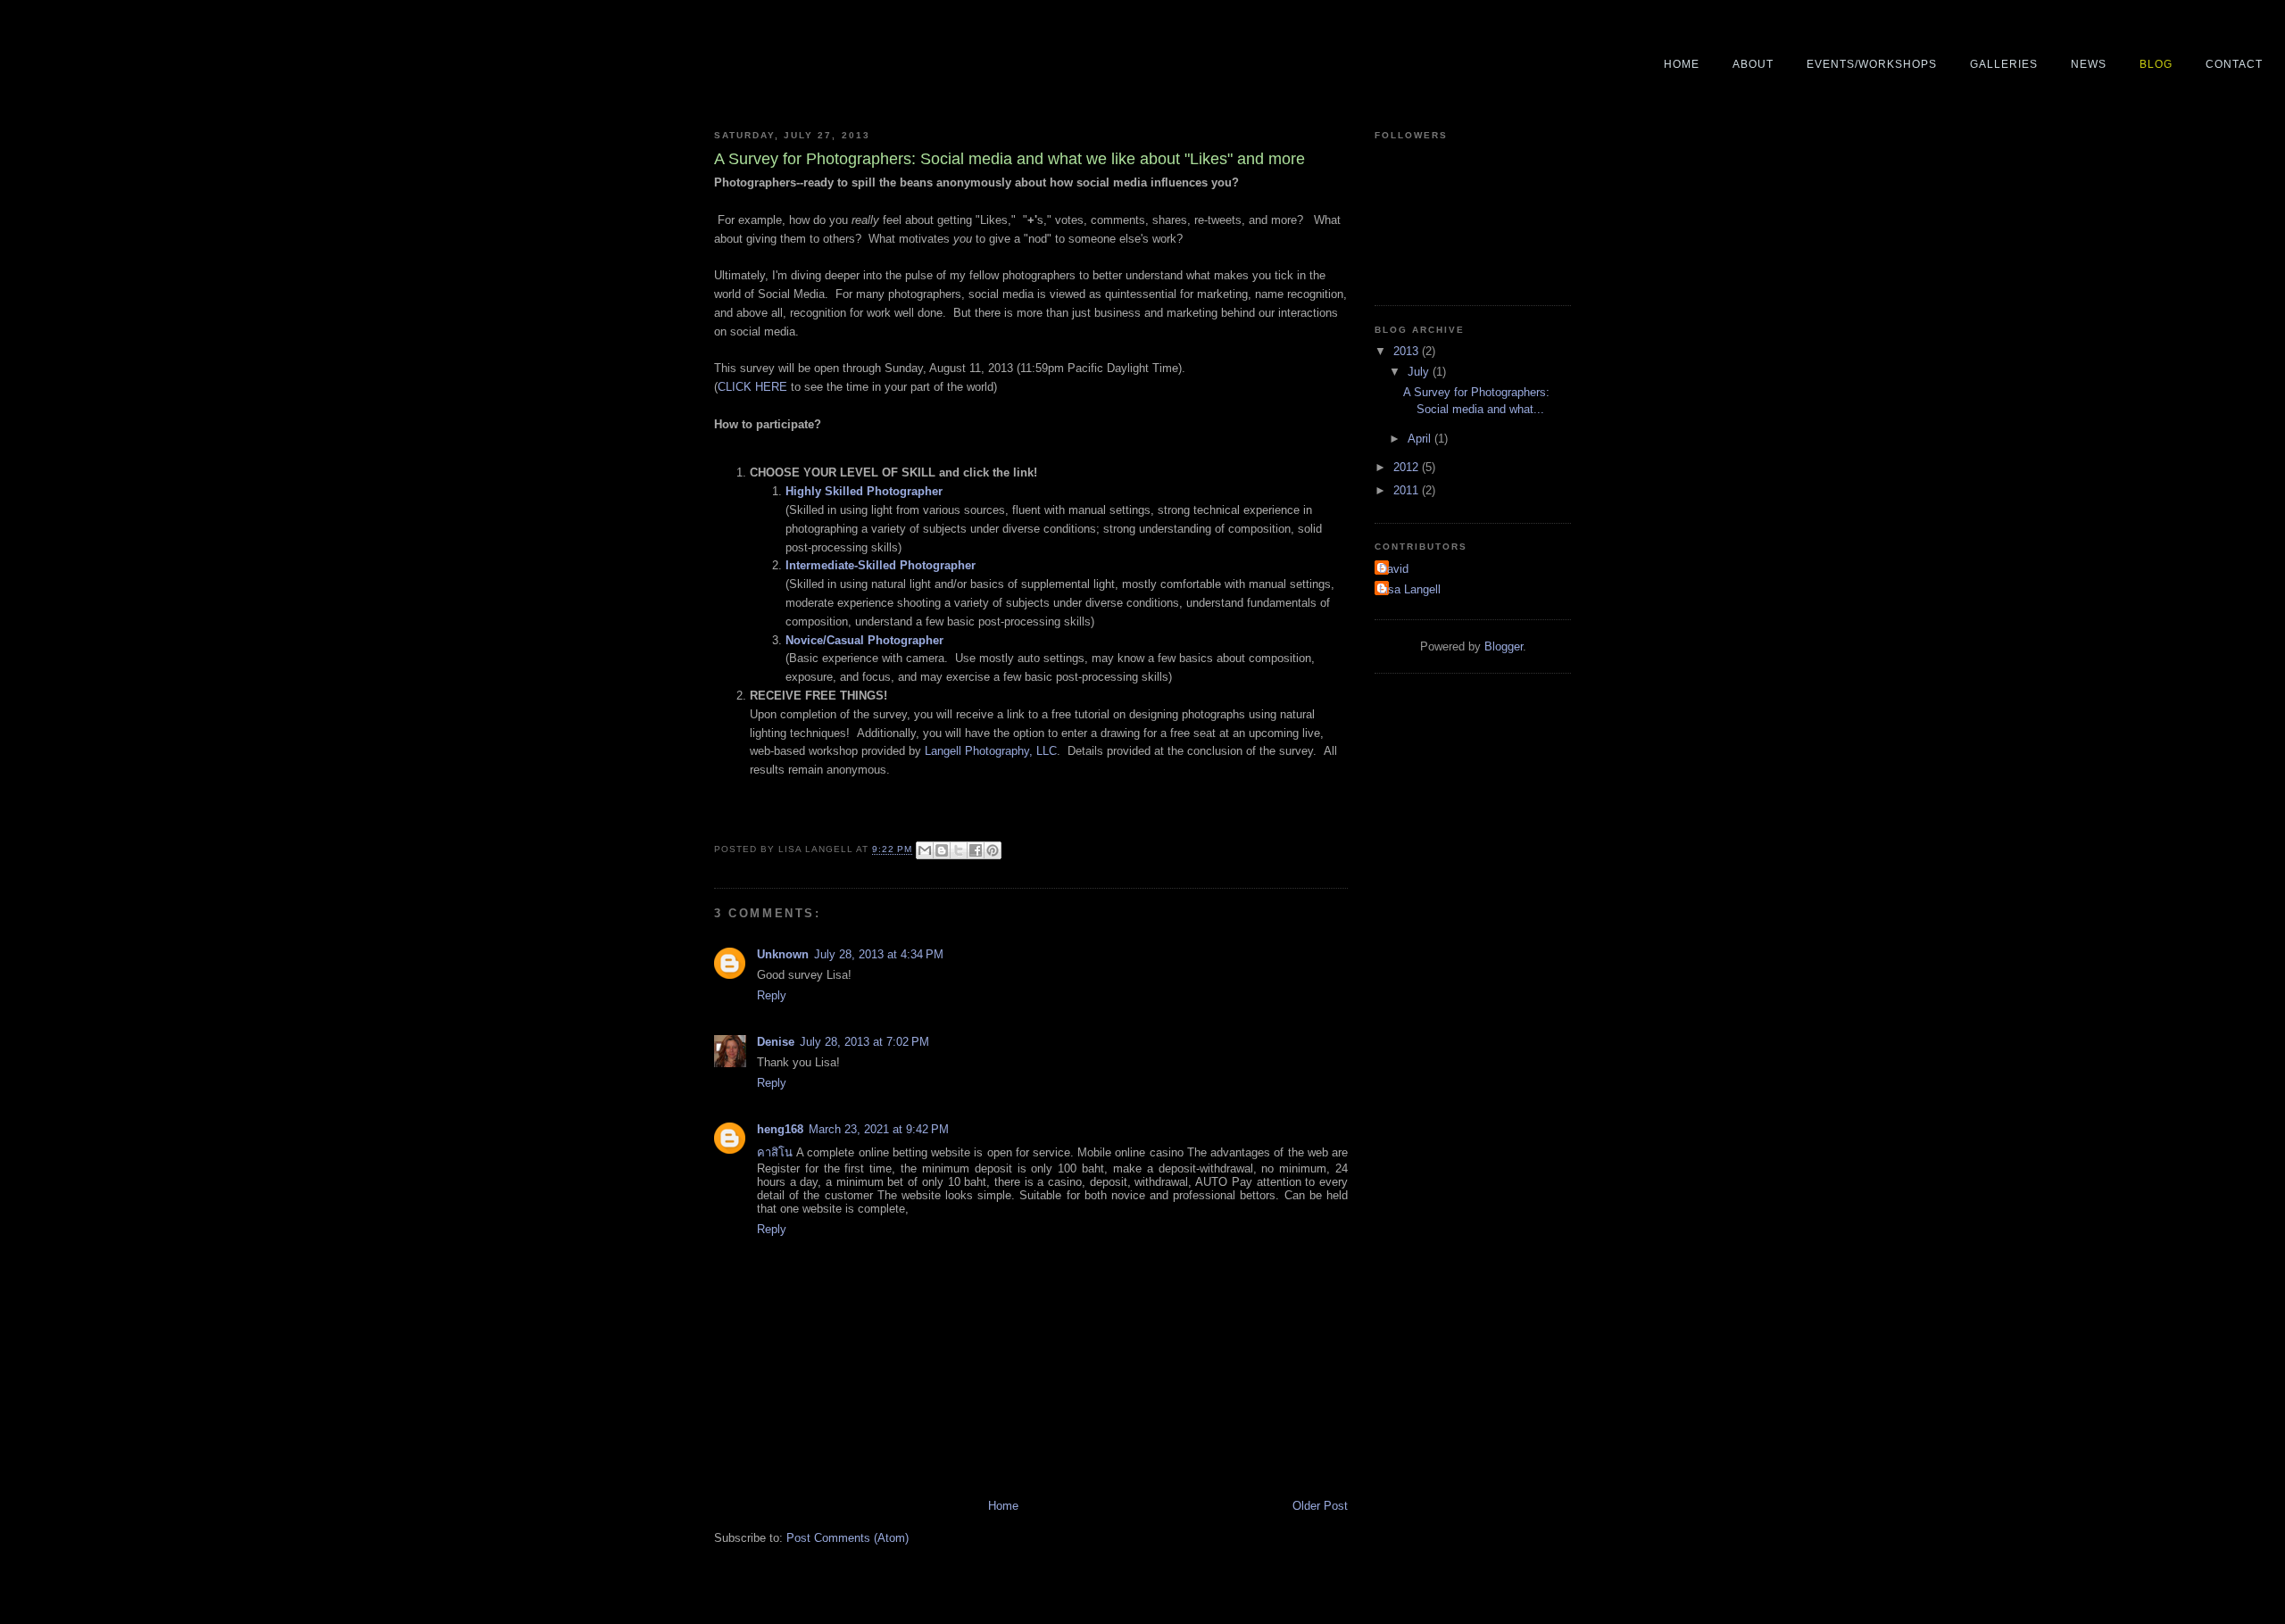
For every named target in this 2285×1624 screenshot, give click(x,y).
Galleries (2004, 64)
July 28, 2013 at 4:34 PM (879, 954)
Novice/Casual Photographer (864, 640)
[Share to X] (959, 850)
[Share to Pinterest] (993, 850)
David (1394, 569)
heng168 (780, 1129)
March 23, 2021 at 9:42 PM (879, 1129)
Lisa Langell (1410, 589)
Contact (2234, 64)
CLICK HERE (752, 387)
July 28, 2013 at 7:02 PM (864, 1042)
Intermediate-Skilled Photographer (881, 565)
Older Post (1320, 1506)
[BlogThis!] (942, 850)
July (1420, 372)
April (1421, 439)
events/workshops (1872, 64)
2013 (1408, 351)
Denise (776, 1042)
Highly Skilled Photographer (864, 491)
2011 (1408, 490)
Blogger (1504, 646)
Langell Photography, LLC (991, 751)
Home (1682, 64)
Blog (2156, 64)
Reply (772, 995)
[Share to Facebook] (976, 850)
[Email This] (925, 850)
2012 (1408, 467)
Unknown (783, 954)
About (1753, 64)
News (2089, 64)
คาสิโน (775, 1152)
